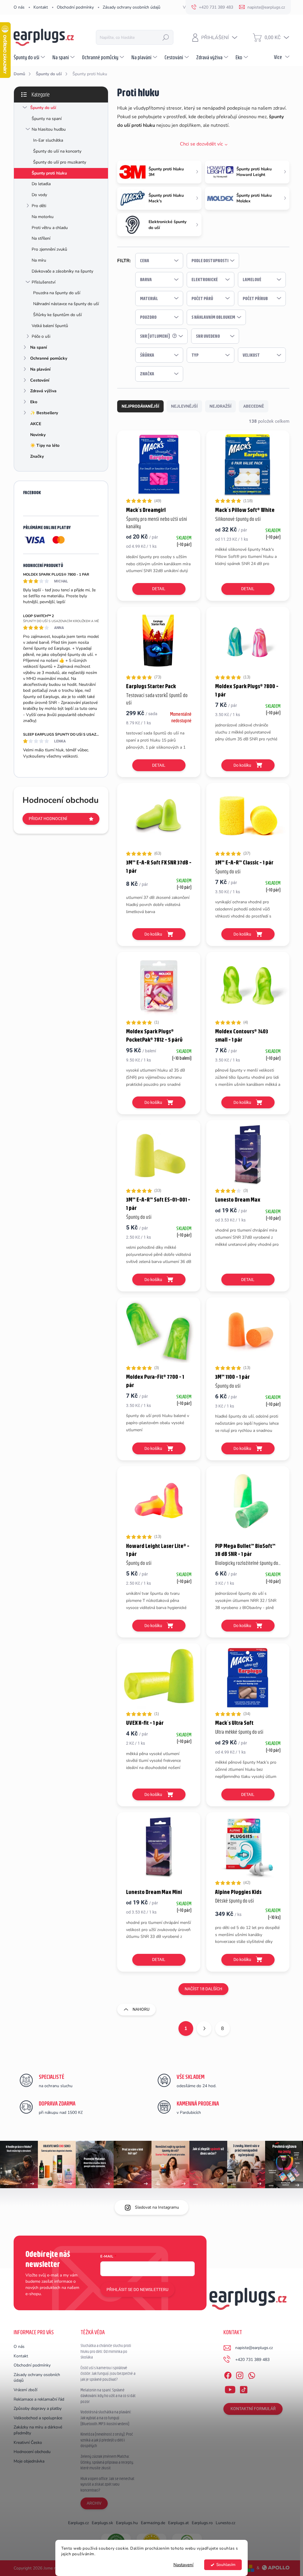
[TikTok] (244, 2388)
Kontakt (41, 7)
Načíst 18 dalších (203, 1989)
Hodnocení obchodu (32, 2452)
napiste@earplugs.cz (254, 2348)
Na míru (39, 260)
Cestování (40, 380)
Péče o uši (41, 336)
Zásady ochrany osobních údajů (132, 7)
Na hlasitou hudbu (49, 129)
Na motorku (43, 217)
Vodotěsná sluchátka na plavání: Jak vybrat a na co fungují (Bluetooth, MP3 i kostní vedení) (106, 2418)
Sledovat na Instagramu (157, 2207)
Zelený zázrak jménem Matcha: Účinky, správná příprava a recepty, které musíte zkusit (107, 2462)
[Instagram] (240, 2374)
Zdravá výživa (43, 391)
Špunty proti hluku (49, 173)
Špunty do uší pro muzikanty (60, 162)
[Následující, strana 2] (204, 2029)
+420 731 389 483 (252, 2360)
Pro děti (39, 206)
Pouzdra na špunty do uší (57, 293)
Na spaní (39, 347)
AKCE (36, 424)
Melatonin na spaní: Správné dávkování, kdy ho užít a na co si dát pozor (108, 2396)
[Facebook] (228, 2374)
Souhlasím (226, 2565)
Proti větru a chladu (50, 228)
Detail (159, 589)
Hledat (166, 37)
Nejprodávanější (140, 406)
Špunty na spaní (47, 119)
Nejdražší (220, 406)
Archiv (94, 2503)
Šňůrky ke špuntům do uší (57, 315)
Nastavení (183, 2565)
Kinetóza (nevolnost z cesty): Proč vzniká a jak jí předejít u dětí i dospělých (107, 2440)
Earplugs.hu (127, 2523)
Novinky (38, 435)
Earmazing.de (153, 2523)
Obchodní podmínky (75, 7)
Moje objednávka (29, 2461)
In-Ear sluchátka (48, 140)
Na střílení (41, 238)
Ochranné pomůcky (49, 358)
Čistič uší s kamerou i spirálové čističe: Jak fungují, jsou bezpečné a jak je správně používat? (108, 2374)
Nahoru (141, 2009)
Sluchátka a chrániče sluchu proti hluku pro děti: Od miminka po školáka (106, 2351)
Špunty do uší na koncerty (57, 151)
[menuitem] (30, 57)
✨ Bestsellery (44, 413)
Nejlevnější (184, 406)
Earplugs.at (178, 2523)
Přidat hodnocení (48, 819)
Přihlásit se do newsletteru (137, 2290)
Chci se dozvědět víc (201, 144)
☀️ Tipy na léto (45, 445)
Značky (37, 456)
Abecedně (254, 406)
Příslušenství (43, 282)
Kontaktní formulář (253, 2409)
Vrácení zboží (25, 2390)
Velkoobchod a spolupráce (38, 2418)
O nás (19, 7)
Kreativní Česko (28, 2443)
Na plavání (40, 369)
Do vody (39, 195)
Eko (34, 402)
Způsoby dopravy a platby (38, 2408)
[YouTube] (230, 2388)
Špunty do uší (43, 108)
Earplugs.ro (202, 2523)
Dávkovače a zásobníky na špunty (62, 271)
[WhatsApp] (252, 2374)
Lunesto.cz (225, 2523)
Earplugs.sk (102, 2523)
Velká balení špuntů (50, 326)
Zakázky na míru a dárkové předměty (38, 2430)
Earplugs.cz (78, 2523)
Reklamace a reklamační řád (39, 2399)
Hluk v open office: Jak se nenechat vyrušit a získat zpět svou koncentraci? (107, 2484)
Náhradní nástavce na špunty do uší (66, 304)
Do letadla (41, 184)
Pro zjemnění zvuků (49, 249)
